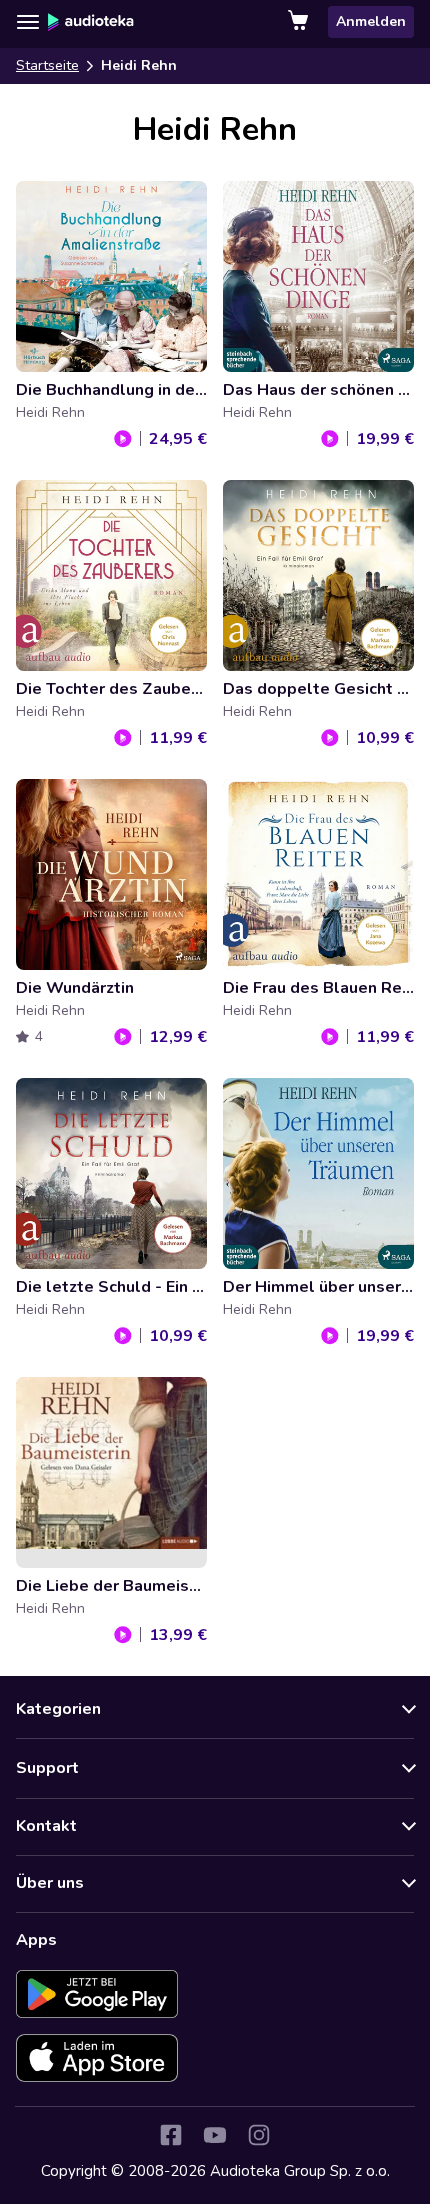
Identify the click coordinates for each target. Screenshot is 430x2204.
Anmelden (371, 21)
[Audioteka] (91, 22)
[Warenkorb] (300, 22)
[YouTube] (215, 2135)
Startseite (47, 65)
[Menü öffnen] (28, 22)
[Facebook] (171, 2135)
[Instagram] (259, 2135)
